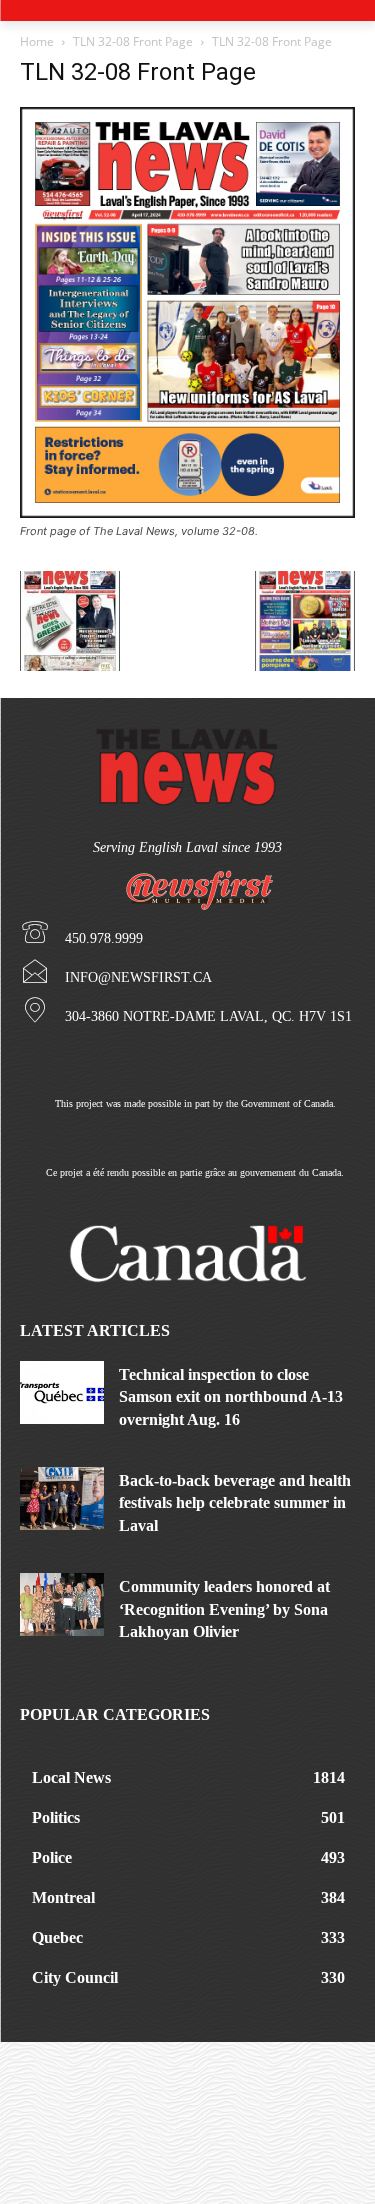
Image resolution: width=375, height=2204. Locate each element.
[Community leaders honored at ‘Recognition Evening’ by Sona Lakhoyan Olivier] (62, 1604)
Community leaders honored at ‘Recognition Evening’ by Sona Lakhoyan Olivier (224, 1609)
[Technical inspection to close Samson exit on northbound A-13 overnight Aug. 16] (62, 1392)
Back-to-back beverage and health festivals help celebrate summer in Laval (235, 1503)
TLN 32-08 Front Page (133, 41)
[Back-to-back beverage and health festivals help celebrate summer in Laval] (62, 1498)
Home (37, 41)
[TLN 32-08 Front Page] (187, 512)
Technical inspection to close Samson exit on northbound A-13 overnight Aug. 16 (231, 1397)
